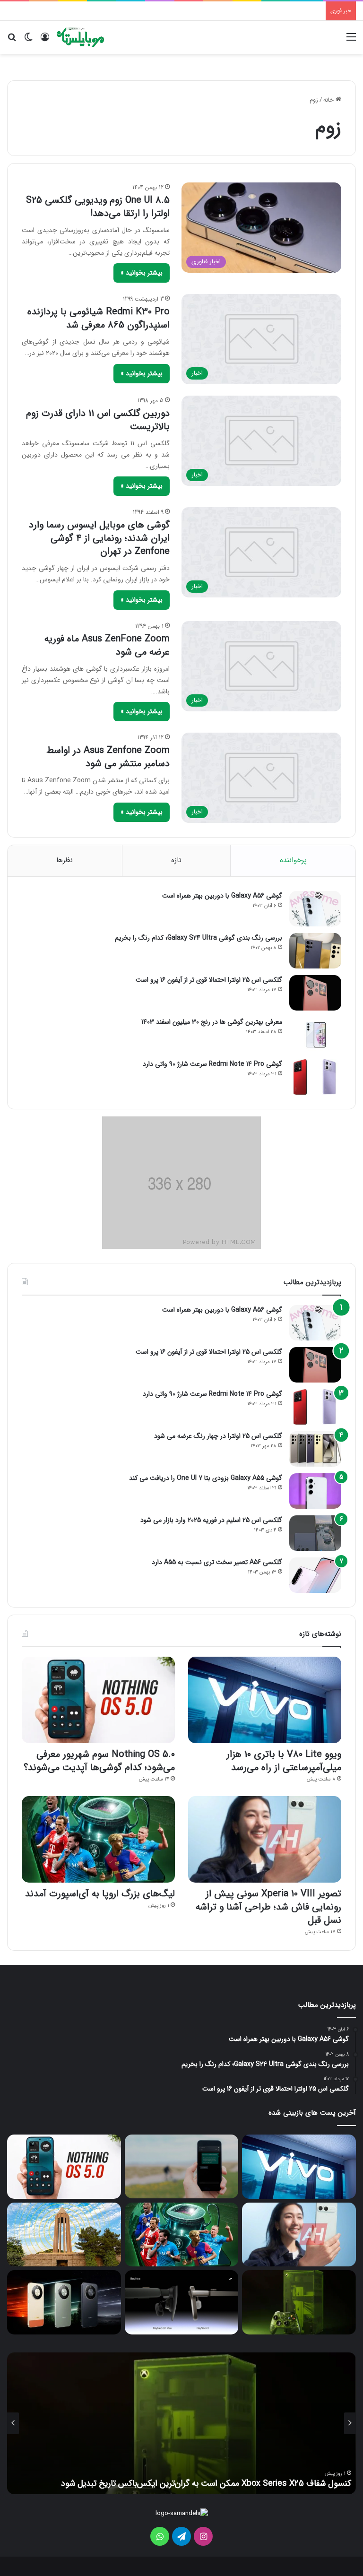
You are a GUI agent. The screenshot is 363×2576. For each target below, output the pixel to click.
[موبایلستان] (80, 37)
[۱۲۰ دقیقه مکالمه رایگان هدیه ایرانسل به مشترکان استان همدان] (64, 2235)
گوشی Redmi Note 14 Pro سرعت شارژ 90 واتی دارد (212, 1064)
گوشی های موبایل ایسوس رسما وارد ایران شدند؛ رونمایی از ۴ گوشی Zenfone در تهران (99, 538)
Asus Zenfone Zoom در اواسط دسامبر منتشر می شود (108, 757)
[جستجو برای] (12, 41)
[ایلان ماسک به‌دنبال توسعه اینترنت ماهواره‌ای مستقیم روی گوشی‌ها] (182, 2166)
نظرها (65, 860)
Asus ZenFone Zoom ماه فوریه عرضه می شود (107, 645)
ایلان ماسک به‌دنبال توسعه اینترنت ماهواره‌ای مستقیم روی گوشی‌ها (238, 2483)
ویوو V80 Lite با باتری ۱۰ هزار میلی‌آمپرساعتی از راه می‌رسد (284, 1761)
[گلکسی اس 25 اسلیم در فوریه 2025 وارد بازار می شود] (315, 1533)
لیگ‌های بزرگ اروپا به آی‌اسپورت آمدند (100, 1894)
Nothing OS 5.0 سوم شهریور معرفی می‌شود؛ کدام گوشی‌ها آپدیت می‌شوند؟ (99, 1761)
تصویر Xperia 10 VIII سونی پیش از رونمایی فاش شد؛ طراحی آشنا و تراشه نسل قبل (268, 1907)
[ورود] (45, 41)
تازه (176, 860)
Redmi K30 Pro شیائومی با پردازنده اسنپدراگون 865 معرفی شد (99, 318)
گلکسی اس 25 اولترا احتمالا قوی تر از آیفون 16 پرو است (209, 980)
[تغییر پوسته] (28, 41)
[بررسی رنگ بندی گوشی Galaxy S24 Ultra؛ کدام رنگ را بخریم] (315, 951)
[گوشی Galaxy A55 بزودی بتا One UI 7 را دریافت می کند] (315, 1491)
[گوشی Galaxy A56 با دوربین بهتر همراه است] (315, 909)
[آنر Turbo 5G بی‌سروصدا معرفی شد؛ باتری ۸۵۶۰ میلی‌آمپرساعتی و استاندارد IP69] (64, 2302)
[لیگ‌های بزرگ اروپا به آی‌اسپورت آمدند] (98, 1839)
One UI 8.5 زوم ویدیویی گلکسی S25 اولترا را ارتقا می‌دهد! (98, 207)
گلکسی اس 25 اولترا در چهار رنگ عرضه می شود (218, 1436)
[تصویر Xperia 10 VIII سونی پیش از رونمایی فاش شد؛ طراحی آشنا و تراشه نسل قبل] (265, 1839)
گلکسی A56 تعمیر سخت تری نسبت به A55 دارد (217, 1562)
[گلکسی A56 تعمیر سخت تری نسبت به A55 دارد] (315, 1575)
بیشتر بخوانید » (142, 273)
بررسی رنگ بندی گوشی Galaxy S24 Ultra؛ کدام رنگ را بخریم (199, 938)
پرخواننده (293, 860)
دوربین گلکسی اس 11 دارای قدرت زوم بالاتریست (98, 420)
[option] (181, 2423)
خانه (329, 100)
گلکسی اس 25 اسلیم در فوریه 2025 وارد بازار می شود (211, 1520)
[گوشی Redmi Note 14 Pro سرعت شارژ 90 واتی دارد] (315, 1077)
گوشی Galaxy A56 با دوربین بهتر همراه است (222, 896)
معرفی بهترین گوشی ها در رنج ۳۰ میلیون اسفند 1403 (212, 1022)
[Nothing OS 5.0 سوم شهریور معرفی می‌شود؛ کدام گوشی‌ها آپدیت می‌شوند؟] (98, 1700)
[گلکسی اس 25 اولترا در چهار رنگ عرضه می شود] (315, 1449)
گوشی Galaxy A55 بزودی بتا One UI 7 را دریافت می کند (206, 1478)
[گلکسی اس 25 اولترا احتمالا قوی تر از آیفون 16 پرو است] (315, 993)
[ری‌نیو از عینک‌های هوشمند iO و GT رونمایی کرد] (182, 2302)
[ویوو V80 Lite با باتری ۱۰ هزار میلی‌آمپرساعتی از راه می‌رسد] (265, 1700)
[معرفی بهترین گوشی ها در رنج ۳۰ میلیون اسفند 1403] (315, 1035)
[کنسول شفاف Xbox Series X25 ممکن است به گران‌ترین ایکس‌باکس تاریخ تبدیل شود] (299, 2302)
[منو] (351, 41)
